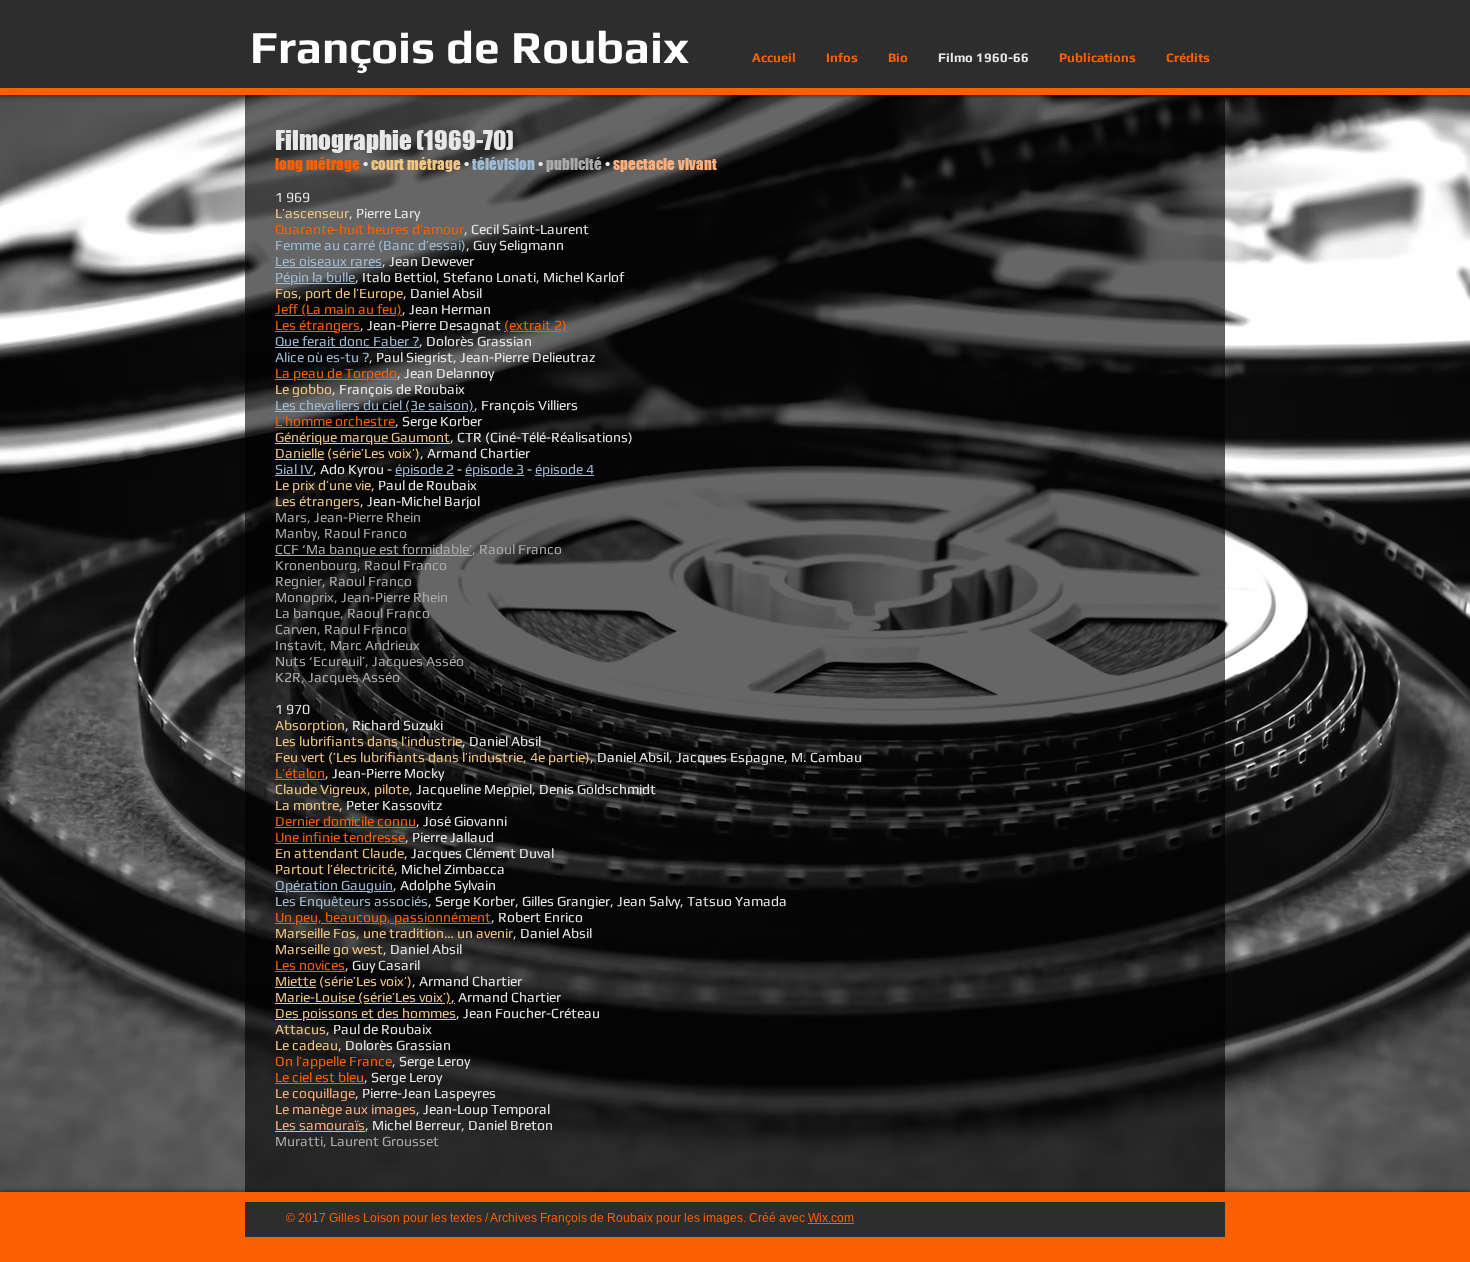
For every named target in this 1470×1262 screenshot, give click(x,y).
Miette (295, 981)
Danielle (299, 453)
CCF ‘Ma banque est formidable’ (373, 549)
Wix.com (831, 1218)
